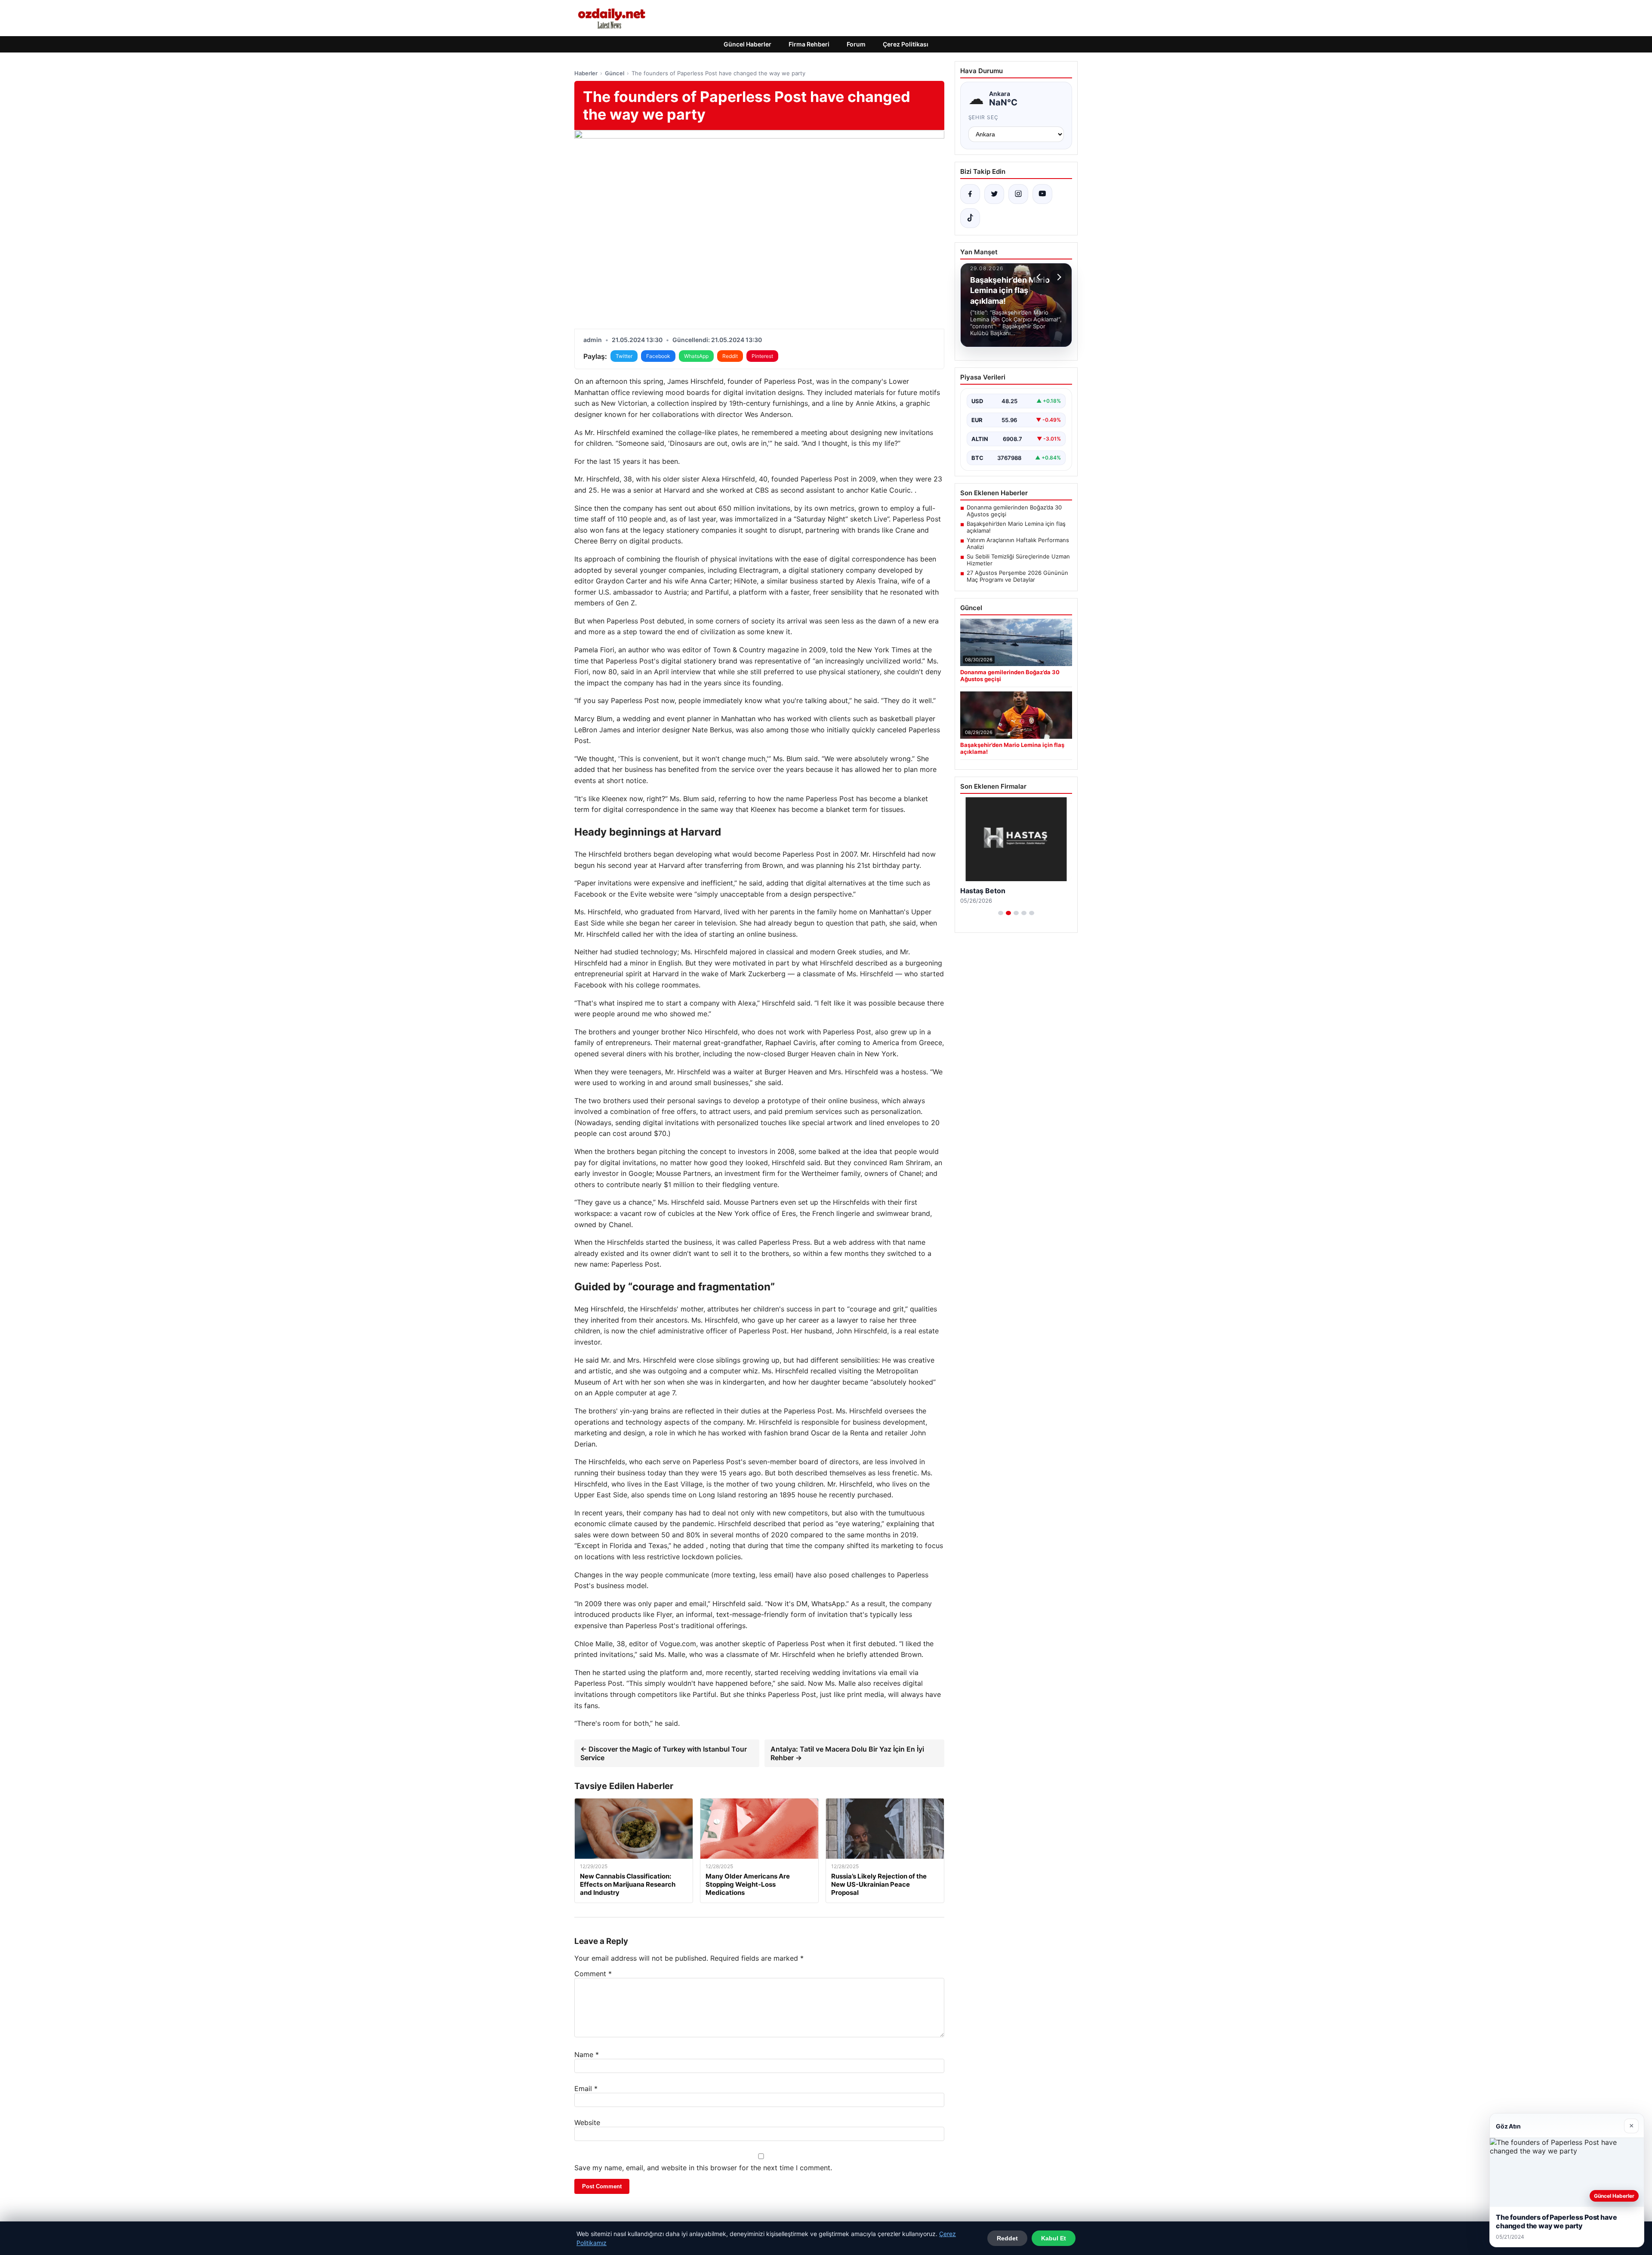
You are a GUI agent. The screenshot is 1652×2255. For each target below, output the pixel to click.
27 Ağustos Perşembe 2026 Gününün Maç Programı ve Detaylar (1017, 576)
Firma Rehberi (809, 44)
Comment (593, 1974)
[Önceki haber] (1040, 277)
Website (587, 2122)
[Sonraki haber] (1058, 277)
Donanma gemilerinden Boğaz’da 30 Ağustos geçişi (1014, 511)
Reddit (730, 356)
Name (587, 2054)
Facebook (658, 356)
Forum (856, 44)
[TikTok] (970, 218)
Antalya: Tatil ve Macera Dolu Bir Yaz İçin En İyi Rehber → (847, 1753)
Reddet (1007, 2238)
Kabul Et (1054, 2238)
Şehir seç (984, 117)
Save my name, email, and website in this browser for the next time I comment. (703, 2168)
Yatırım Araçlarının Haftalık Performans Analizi (1018, 543)
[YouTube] (1042, 194)
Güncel (615, 73)
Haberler (586, 73)
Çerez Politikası (906, 44)
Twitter (624, 356)
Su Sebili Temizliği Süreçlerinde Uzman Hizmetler (1018, 560)
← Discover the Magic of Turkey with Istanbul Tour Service (664, 1753)
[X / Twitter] (994, 194)
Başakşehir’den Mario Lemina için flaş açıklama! (1016, 527)
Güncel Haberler (747, 44)
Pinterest (762, 356)
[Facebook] (970, 194)
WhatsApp (696, 356)
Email (586, 2088)
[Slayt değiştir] (1001, 913)
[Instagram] (1018, 194)
